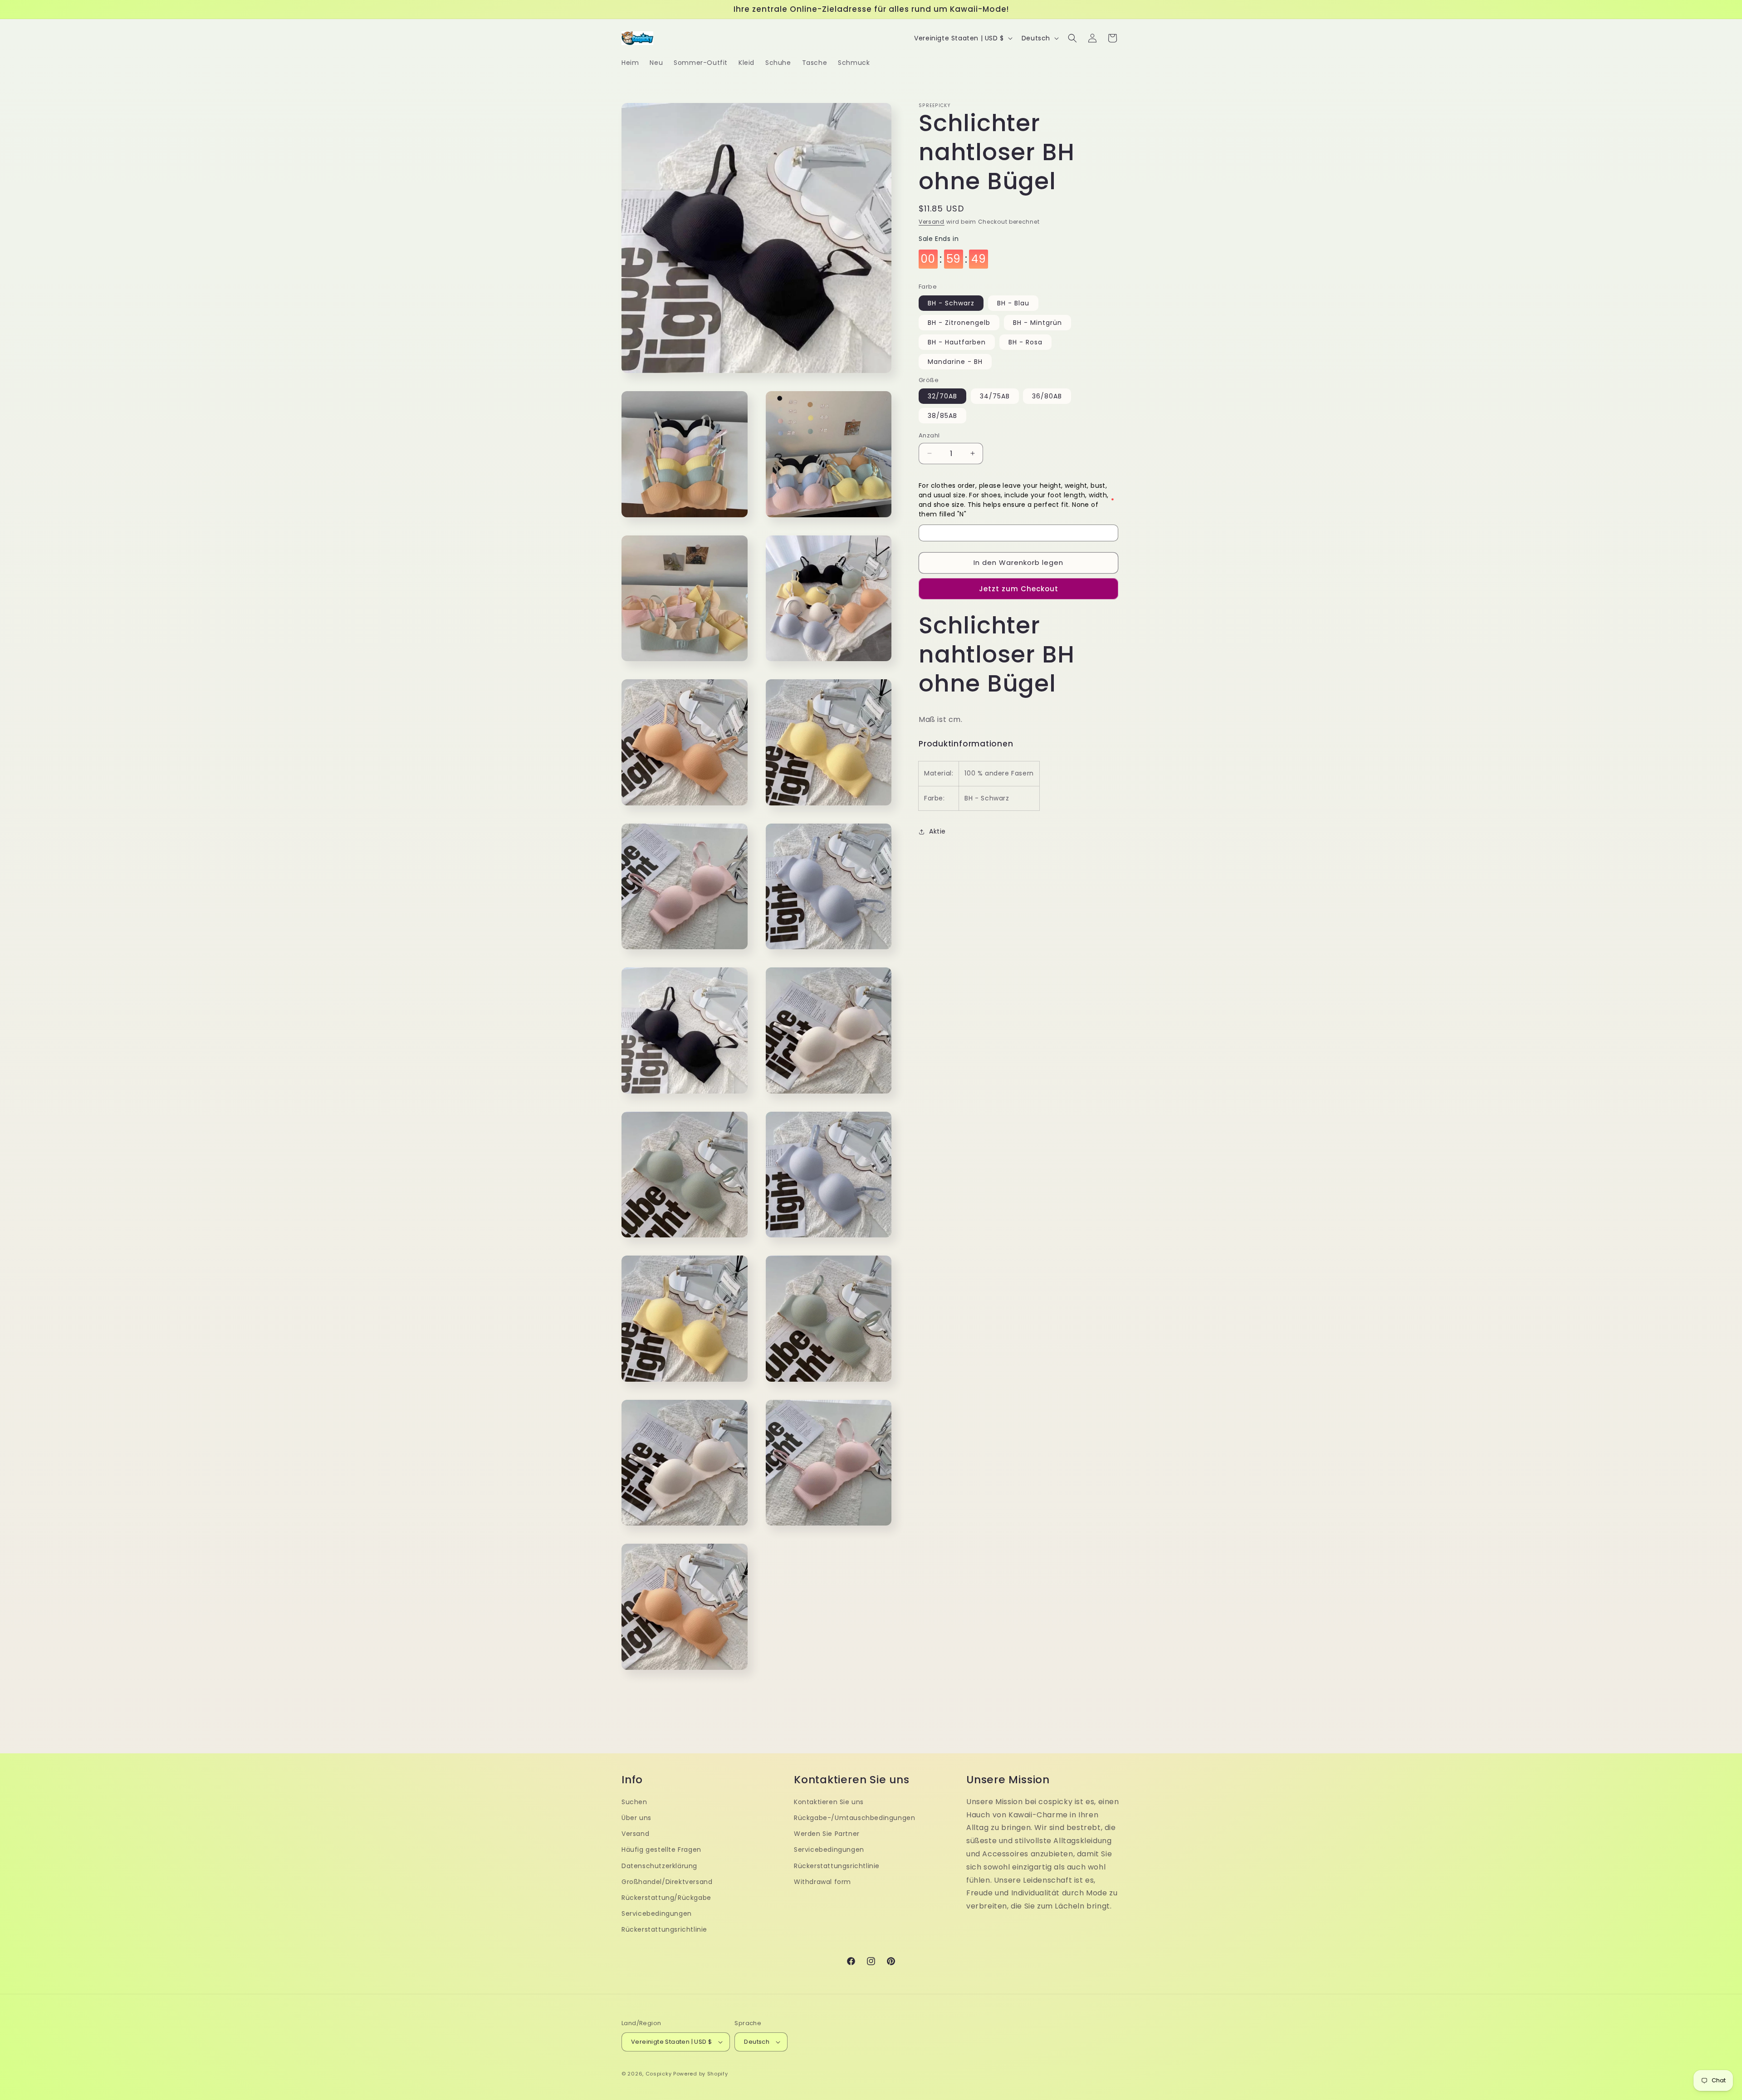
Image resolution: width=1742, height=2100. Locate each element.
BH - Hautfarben (957, 342)
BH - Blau (1013, 303)
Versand (932, 222)
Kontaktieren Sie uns (829, 1802)
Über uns (636, 1818)
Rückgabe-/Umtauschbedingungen (854, 1818)
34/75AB (995, 396)
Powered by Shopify (701, 2074)
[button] (1072, 38)
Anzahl (929, 435)
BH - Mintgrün (1037, 323)
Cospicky (659, 2074)
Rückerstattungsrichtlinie (664, 1929)
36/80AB (1047, 396)
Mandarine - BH (955, 362)
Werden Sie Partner (827, 1834)
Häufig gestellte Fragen (661, 1850)
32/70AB (942, 396)
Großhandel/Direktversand (667, 1882)
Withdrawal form (822, 1882)
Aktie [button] (937, 831)
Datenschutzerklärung (659, 1866)
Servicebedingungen (657, 1914)
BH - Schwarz (951, 303)
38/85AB (942, 416)
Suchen (634, 1802)
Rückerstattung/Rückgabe (666, 1898)
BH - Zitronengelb (959, 323)
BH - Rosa (1025, 342)
